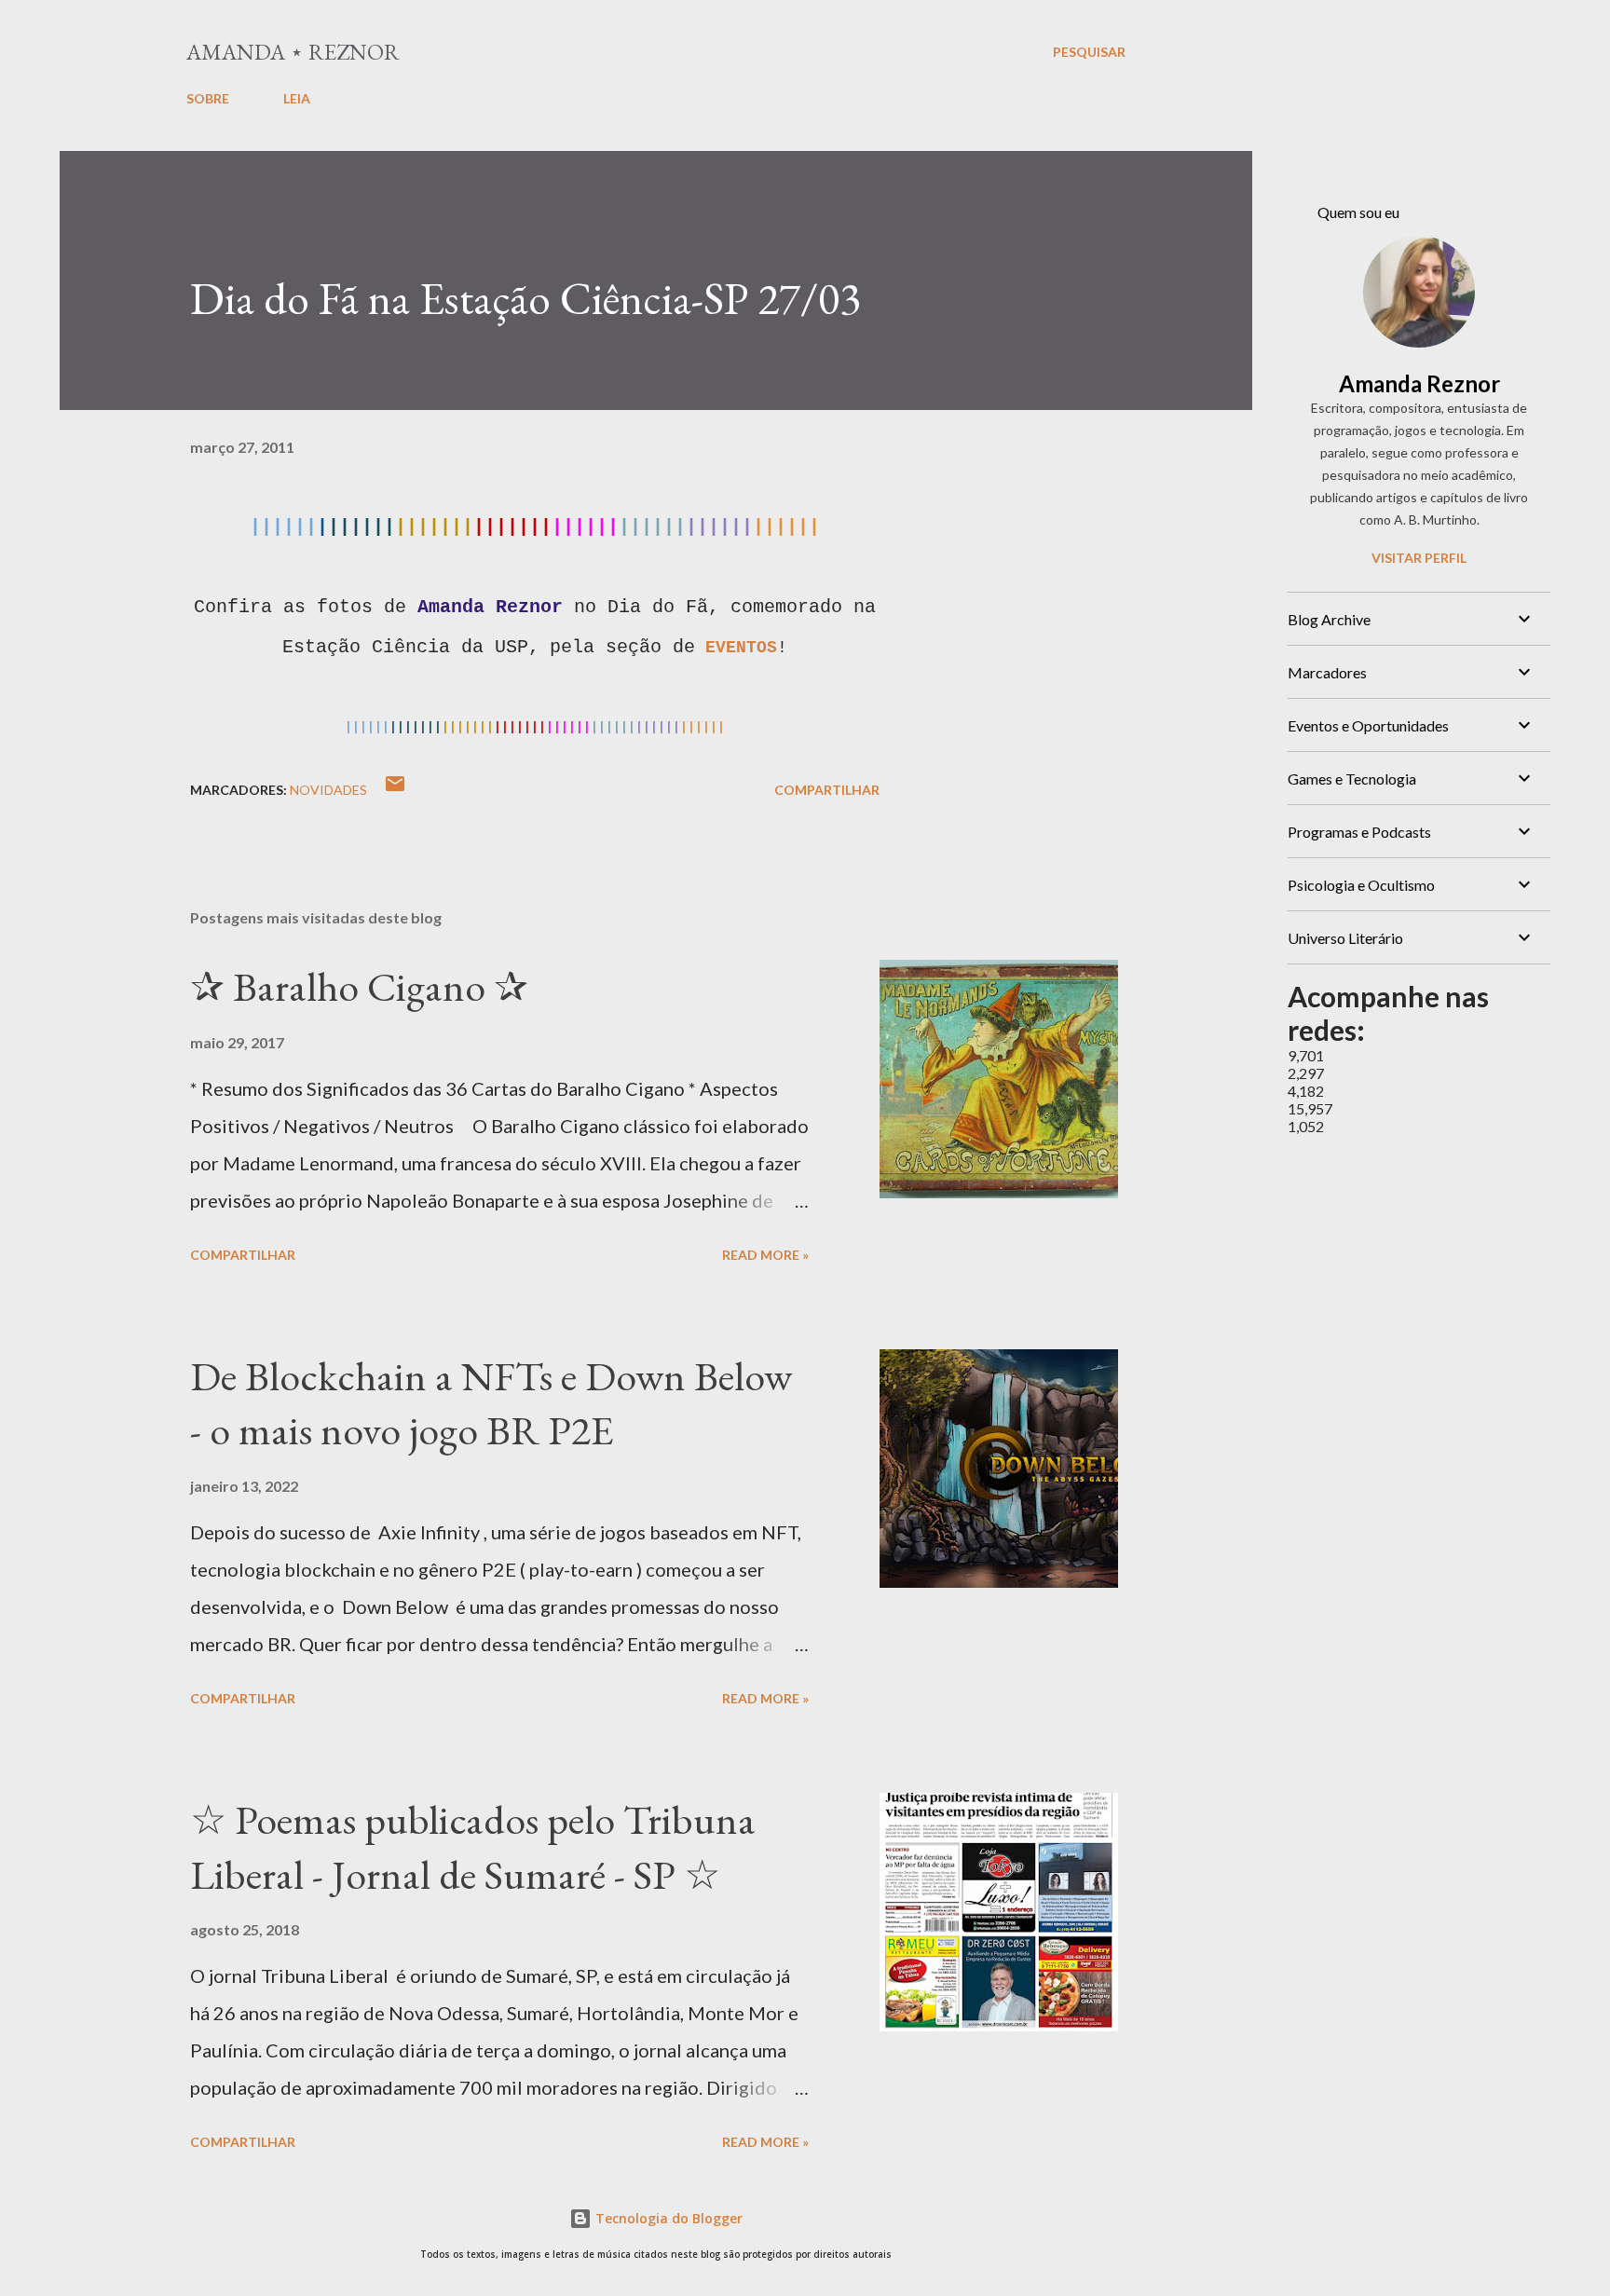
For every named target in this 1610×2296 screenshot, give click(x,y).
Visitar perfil (1419, 558)
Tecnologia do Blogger (667, 2218)
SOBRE (208, 98)
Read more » (765, 1255)
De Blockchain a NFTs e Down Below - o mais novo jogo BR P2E (491, 1403)
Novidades (328, 790)
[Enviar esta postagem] (395, 790)
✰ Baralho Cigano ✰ (359, 986)
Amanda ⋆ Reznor (293, 52)
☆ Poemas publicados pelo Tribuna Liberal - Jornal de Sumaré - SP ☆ (473, 1847)
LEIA (297, 98)
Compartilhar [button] (827, 790)
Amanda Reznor (1419, 383)
